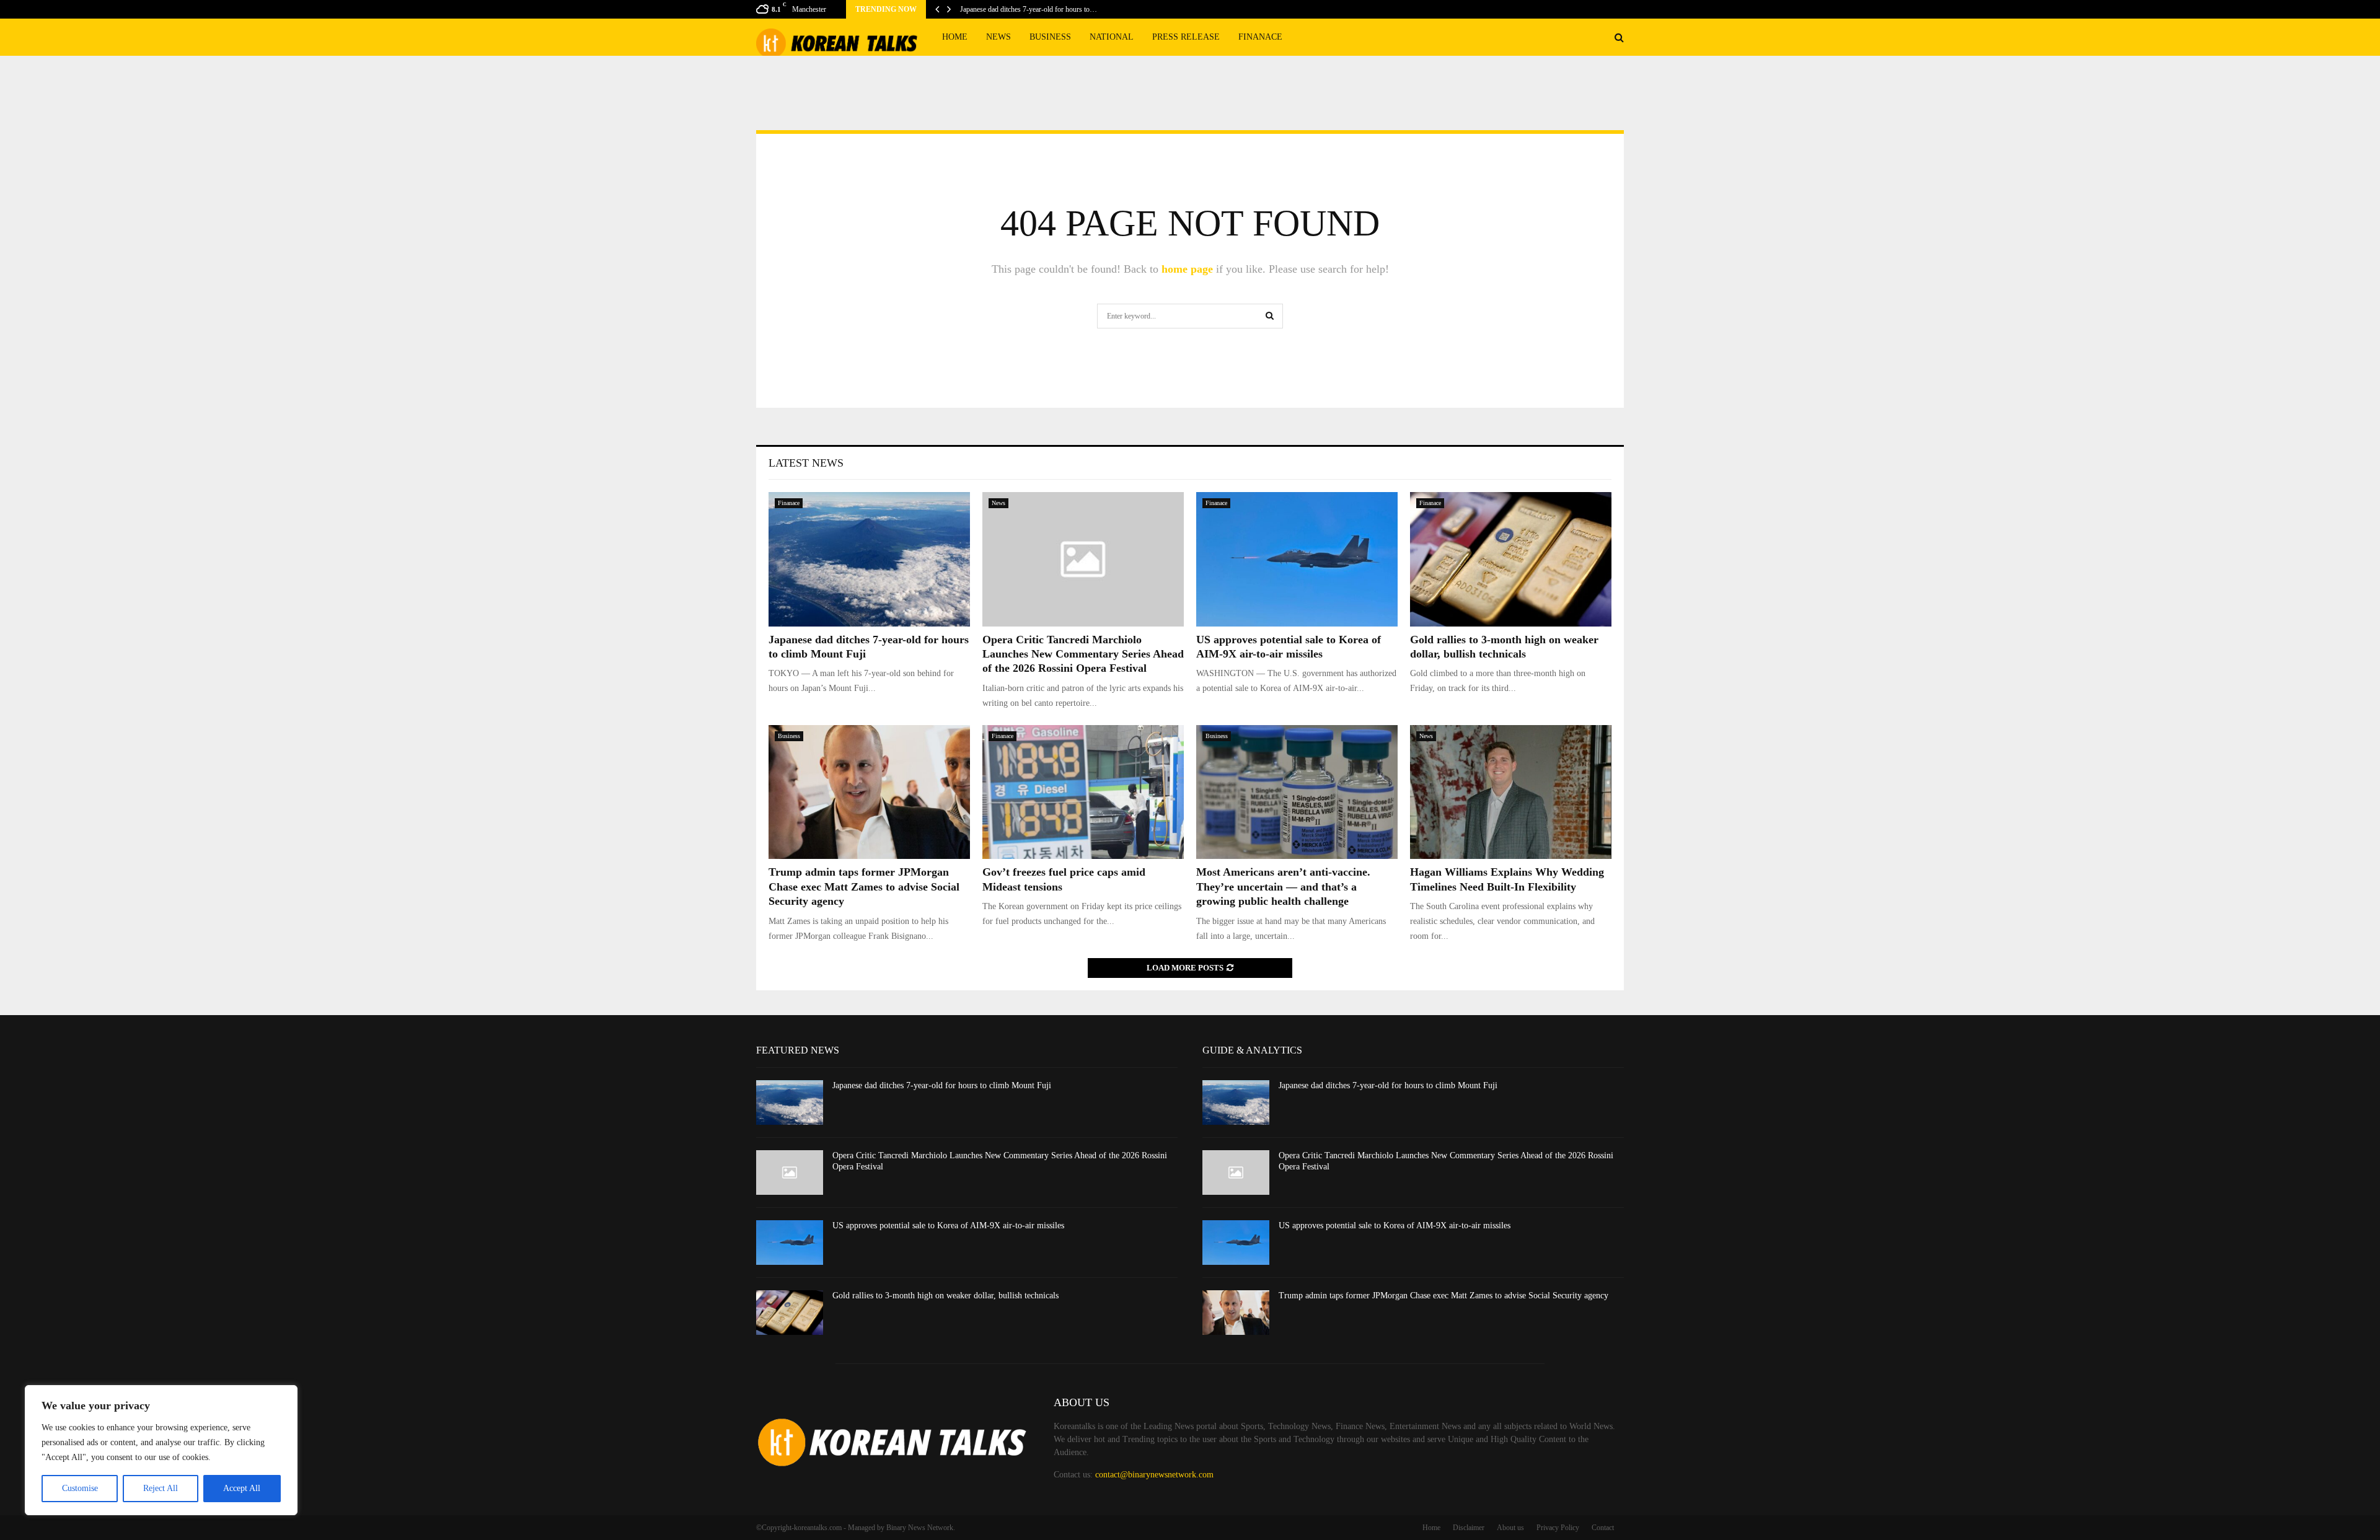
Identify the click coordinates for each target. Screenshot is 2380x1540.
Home (955, 37)
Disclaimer (1469, 1528)
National (1112, 37)
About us (1510, 1528)
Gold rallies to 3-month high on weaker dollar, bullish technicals (945, 1296)
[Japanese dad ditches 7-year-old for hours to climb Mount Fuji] (869, 559)
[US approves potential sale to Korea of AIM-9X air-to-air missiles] (1297, 559)
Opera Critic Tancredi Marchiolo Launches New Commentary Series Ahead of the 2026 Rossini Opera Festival (1083, 654)
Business (1050, 37)
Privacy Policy (1558, 1528)
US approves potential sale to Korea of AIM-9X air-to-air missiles (948, 1225)
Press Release (1186, 37)
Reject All (161, 1488)
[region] (161, 1450)
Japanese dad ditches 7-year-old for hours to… (1029, 9)
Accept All (242, 1488)
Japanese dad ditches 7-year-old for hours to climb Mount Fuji (942, 1085)
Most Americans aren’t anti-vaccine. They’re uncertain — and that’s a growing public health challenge (1283, 887)
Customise (80, 1488)
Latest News (806, 463)
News (998, 37)
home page (1187, 269)
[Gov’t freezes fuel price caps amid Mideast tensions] (1083, 792)
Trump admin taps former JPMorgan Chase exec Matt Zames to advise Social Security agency (864, 887)
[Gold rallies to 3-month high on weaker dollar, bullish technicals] (1511, 559)
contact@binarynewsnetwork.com (1154, 1475)
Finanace (1260, 37)
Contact (1603, 1528)
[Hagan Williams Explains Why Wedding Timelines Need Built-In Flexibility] (1511, 792)
